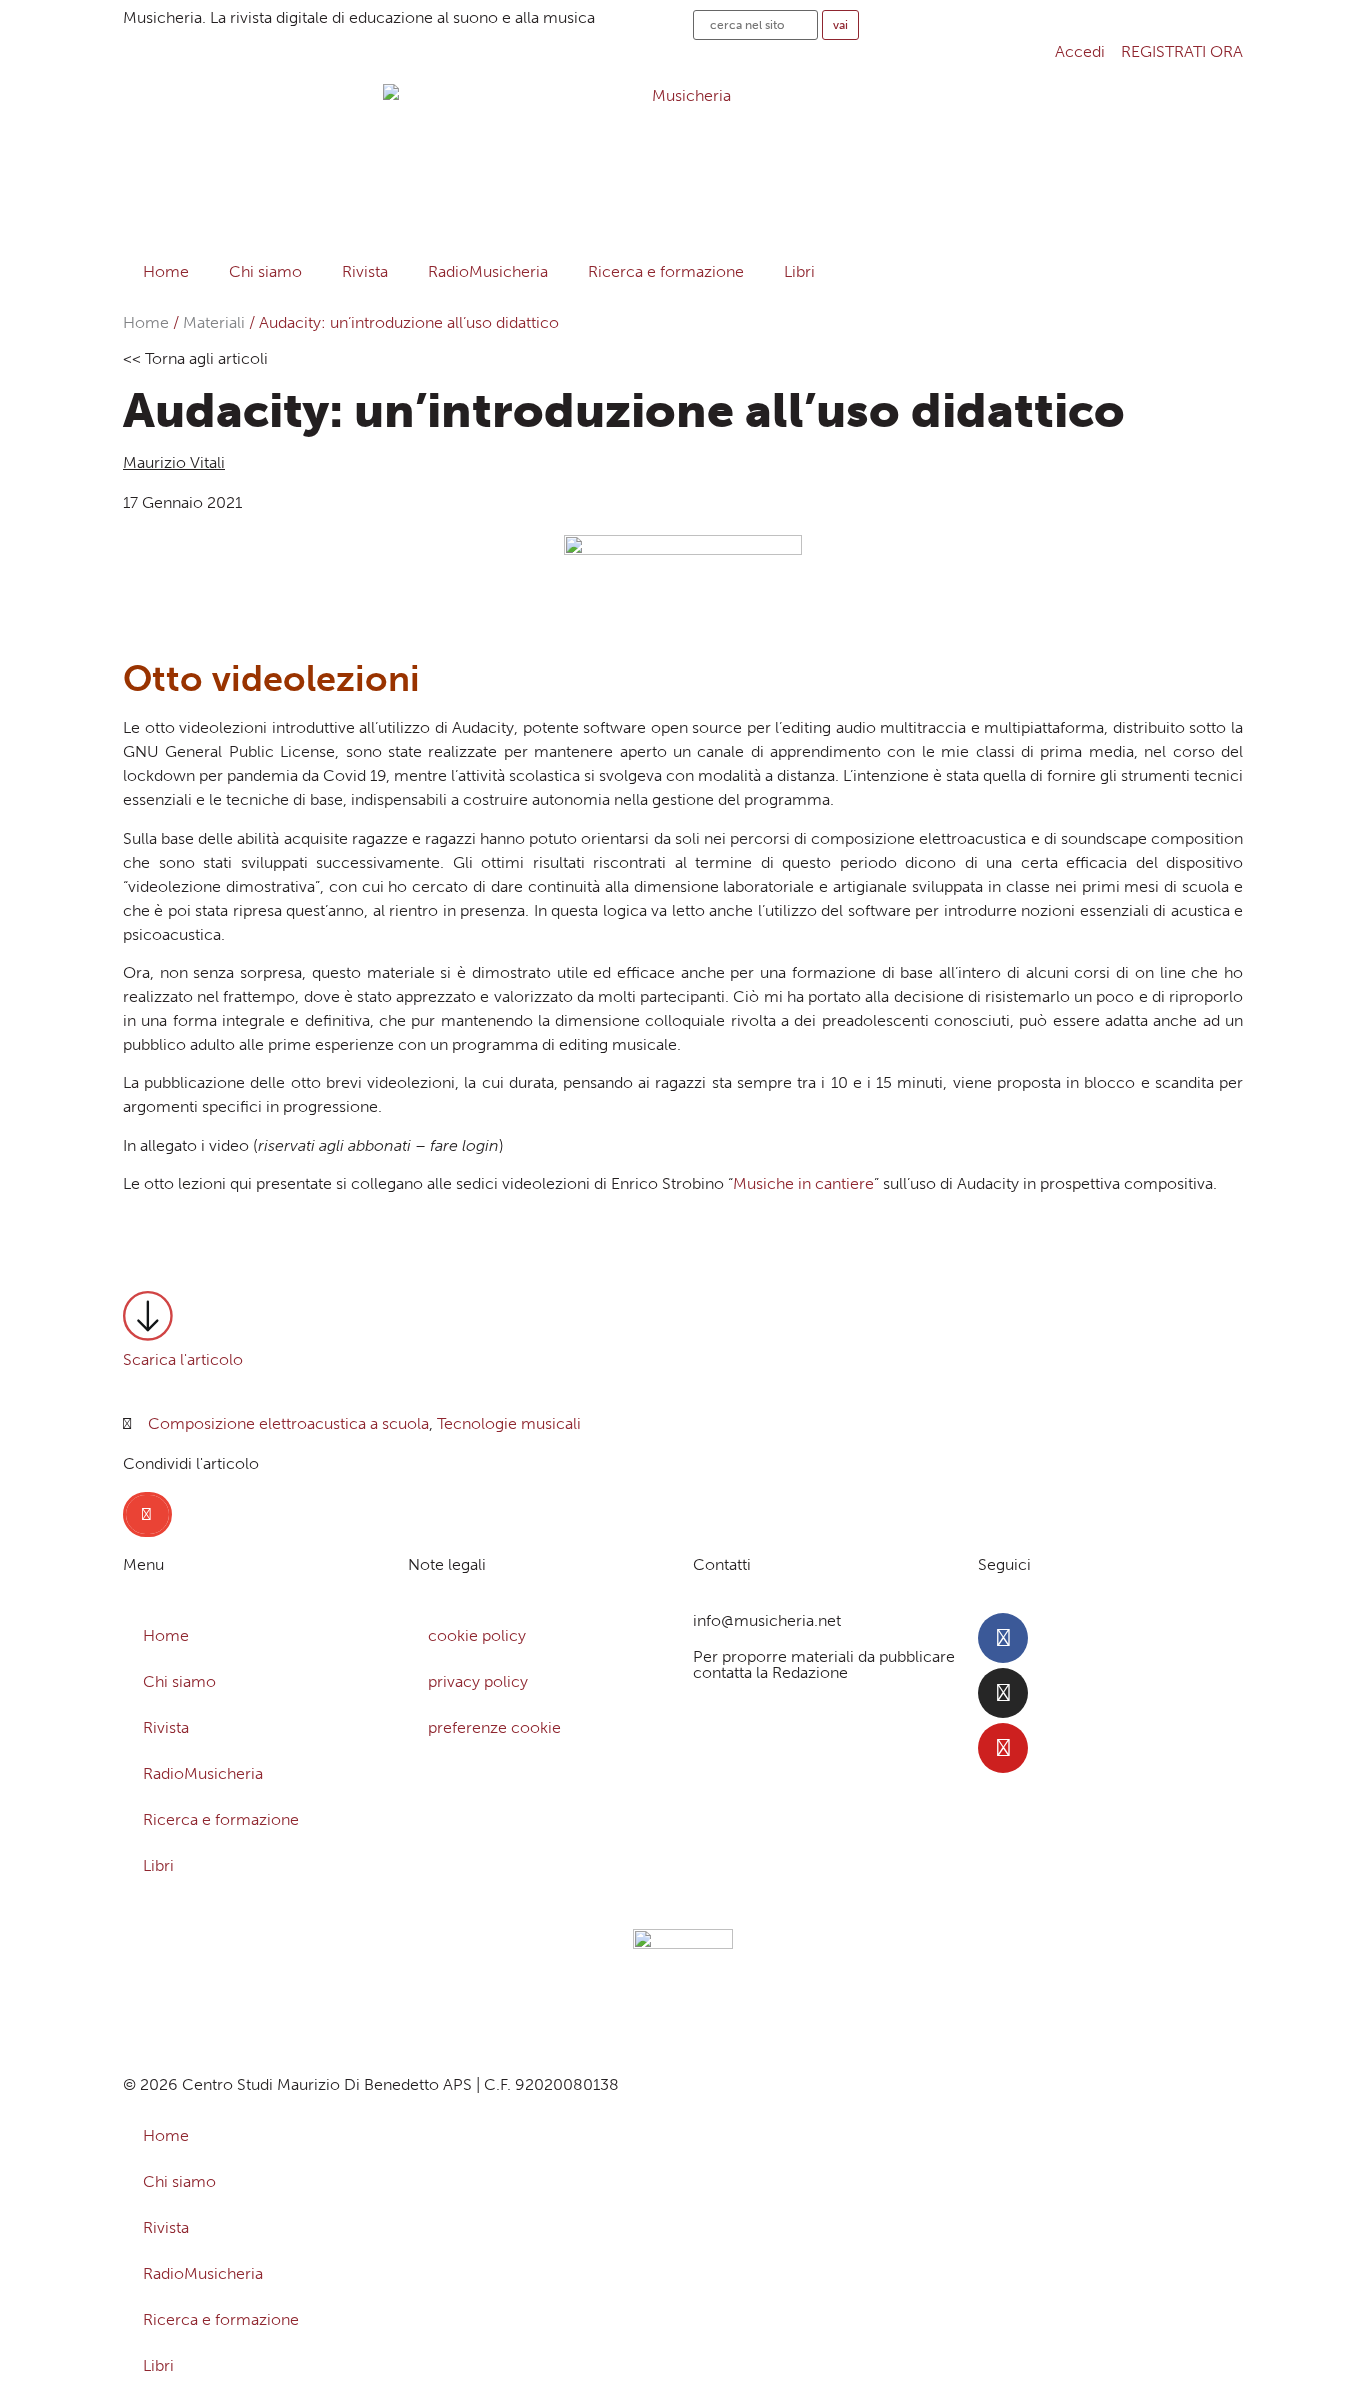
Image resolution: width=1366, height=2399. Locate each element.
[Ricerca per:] (755, 25)
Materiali (214, 322)
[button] (147, 1514)
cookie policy (477, 1635)
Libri (799, 271)
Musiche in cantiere (803, 1183)
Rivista (365, 271)
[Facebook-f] (1003, 1638)
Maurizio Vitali (174, 462)
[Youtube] (1003, 1748)
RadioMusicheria (488, 271)
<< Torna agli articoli (195, 358)
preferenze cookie (494, 1727)
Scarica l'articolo (183, 1359)
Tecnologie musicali (509, 1423)
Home (166, 271)
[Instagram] (1003, 1693)
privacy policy (478, 1681)
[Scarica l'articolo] (148, 1316)
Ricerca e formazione (666, 271)
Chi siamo (265, 271)
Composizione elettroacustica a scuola (288, 1423)
